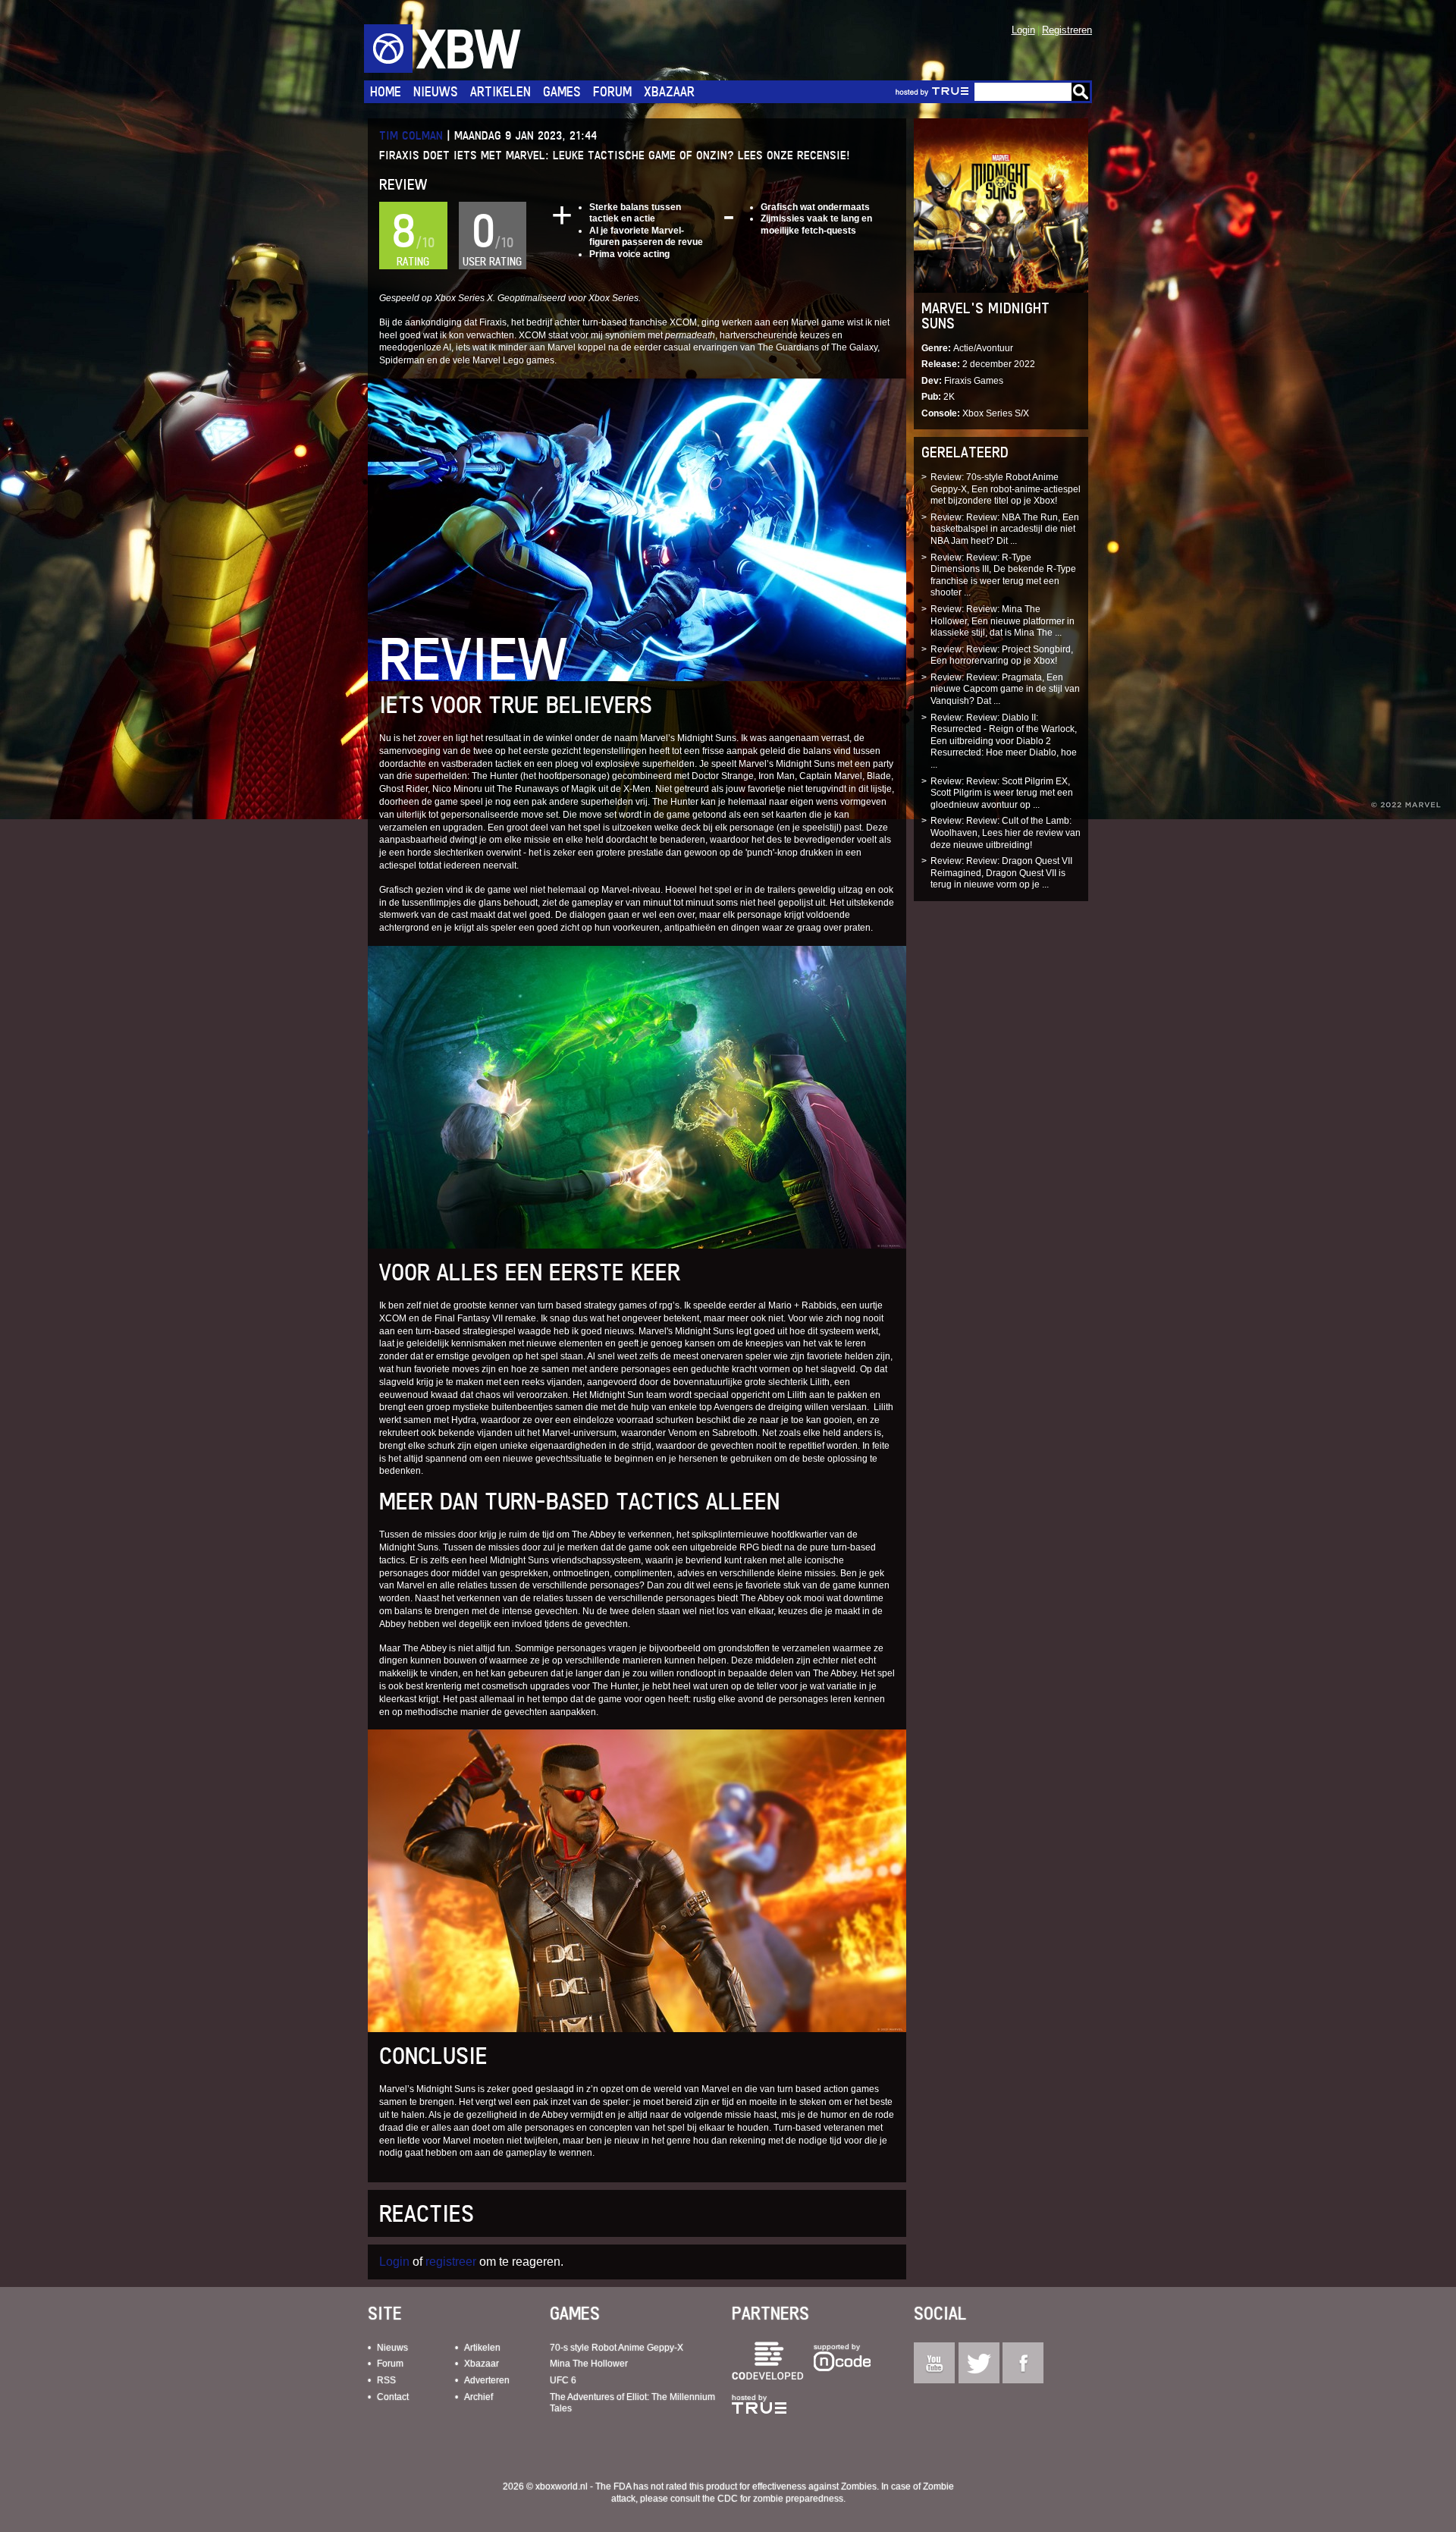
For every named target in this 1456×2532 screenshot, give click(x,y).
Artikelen (500, 91)
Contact (393, 2397)
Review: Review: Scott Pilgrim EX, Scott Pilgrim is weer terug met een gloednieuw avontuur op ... (1002, 793)
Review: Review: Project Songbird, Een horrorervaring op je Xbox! (1002, 655)
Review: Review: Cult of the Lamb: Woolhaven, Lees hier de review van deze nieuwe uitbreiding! (1006, 832)
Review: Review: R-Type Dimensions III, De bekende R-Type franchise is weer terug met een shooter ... (1003, 575)
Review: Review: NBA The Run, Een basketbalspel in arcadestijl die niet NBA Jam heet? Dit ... (1005, 529)
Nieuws (436, 91)
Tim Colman (411, 135)
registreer (451, 2262)
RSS (386, 2380)
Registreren (1067, 30)
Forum (612, 91)
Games (562, 91)
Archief (479, 2397)
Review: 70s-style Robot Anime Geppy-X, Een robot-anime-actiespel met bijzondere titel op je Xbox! (1006, 489)
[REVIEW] (637, 529)
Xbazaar (669, 91)
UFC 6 (563, 2380)
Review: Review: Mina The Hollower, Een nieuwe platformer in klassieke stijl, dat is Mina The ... (1003, 621)
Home (386, 91)
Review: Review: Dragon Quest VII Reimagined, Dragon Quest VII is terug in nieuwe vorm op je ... (1001, 873)
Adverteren (487, 2380)
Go (1081, 92)
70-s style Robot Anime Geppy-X (617, 2348)
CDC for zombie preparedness (780, 2499)
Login (1023, 30)
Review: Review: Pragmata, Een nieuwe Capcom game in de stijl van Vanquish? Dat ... (1005, 689)
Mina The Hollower (589, 2364)
